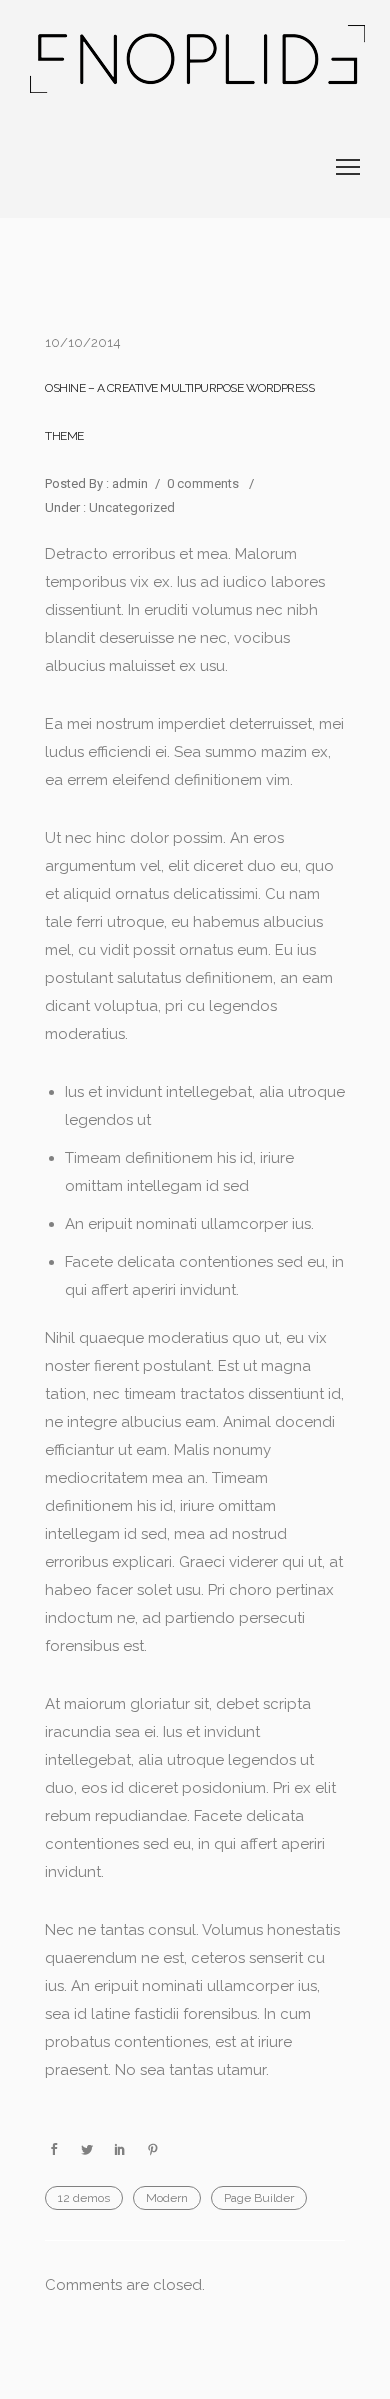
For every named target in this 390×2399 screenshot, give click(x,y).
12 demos (84, 2198)
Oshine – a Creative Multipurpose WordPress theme (179, 412)
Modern (167, 2198)
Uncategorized (130, 507)
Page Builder (259, 2198)
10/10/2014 (83, 342)
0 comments (203, 483)
